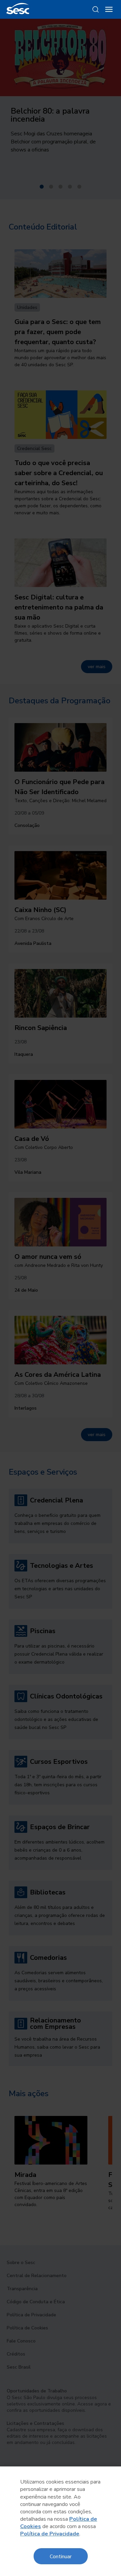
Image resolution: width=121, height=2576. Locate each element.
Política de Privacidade (50, 2534)
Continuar (61, 2556)
